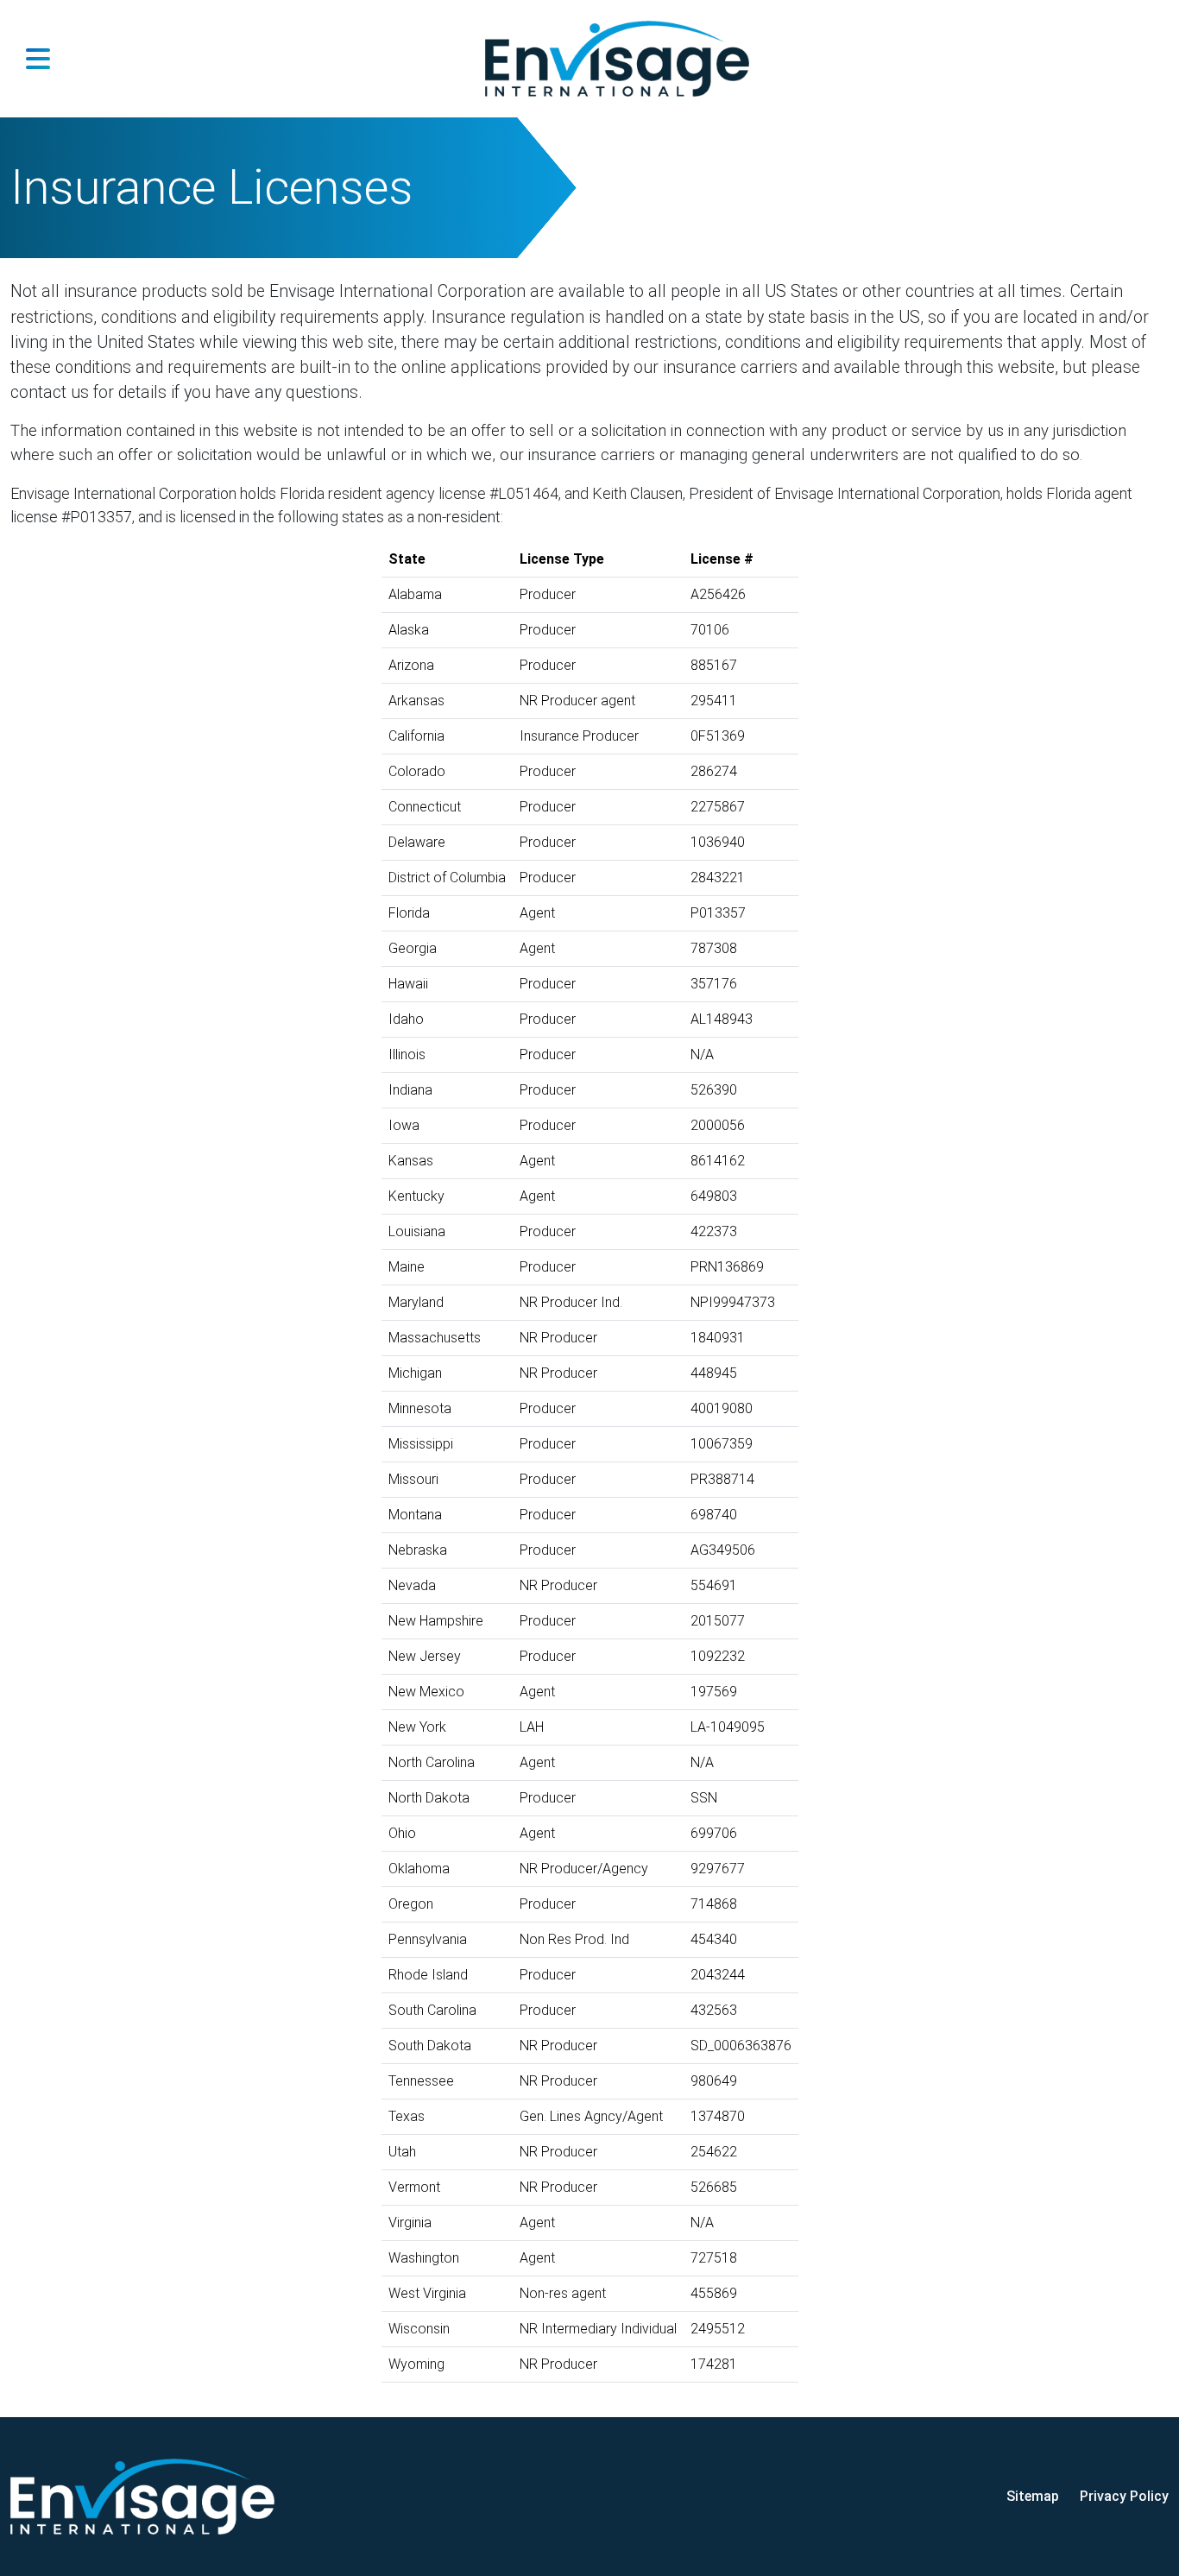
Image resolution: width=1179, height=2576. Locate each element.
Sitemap (1033, 2496)
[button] (38, 59)
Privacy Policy (1124, 2496)
